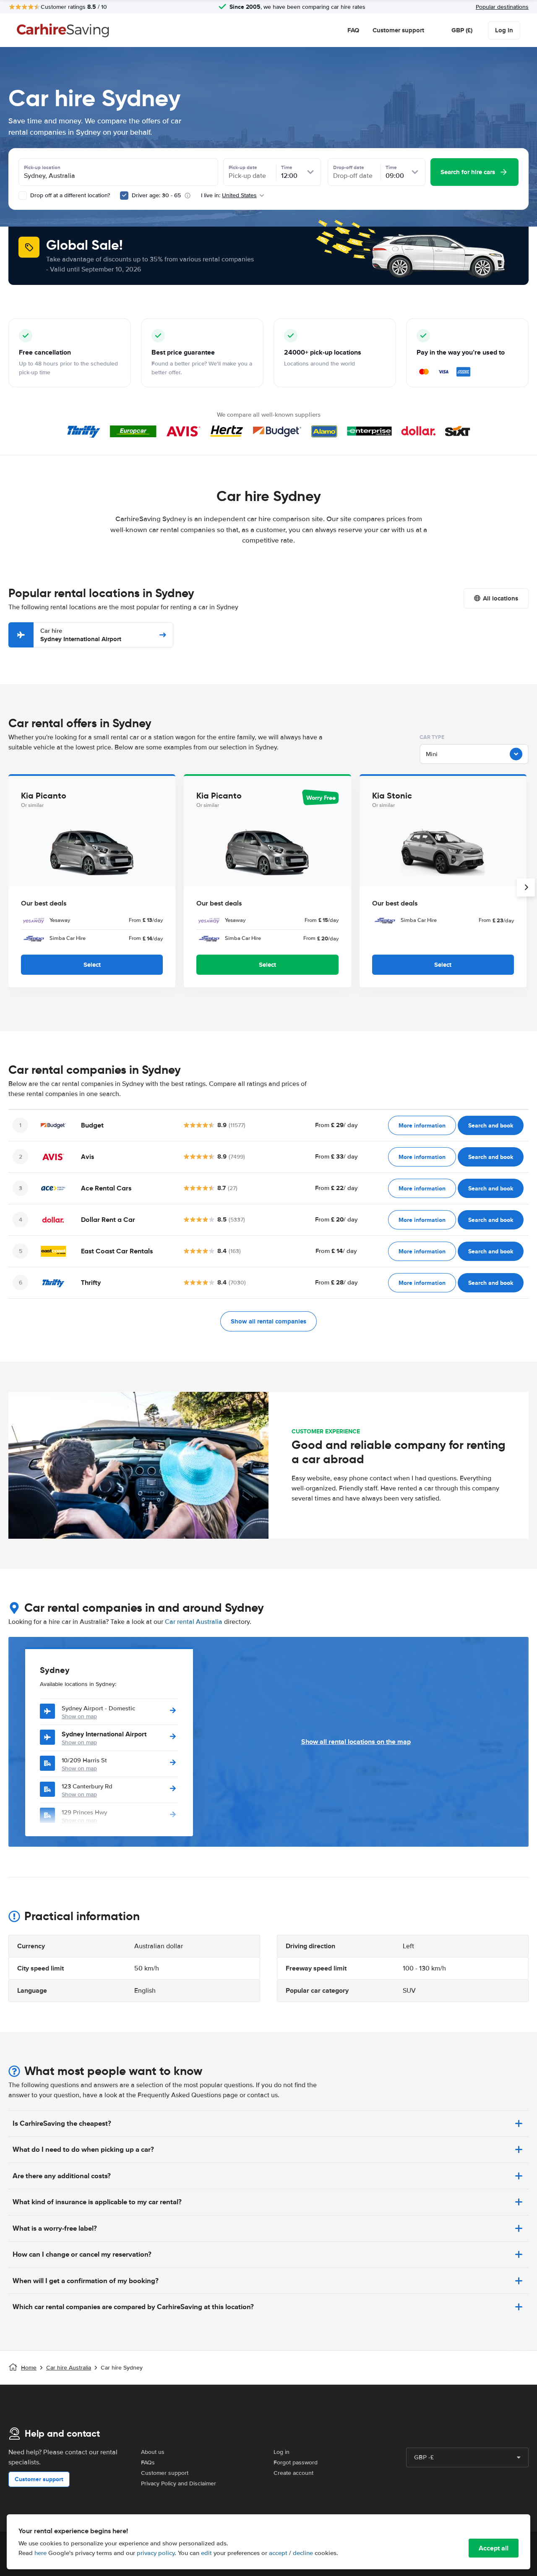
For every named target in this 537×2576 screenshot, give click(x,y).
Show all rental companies (268, 1321)
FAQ (353, 30)
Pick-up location (42, 167)
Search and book (491, 1125)
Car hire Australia (69, 2368)
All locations (501, 598)
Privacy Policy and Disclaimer (179, 2483)
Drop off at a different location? (69, 195)
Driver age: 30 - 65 (156, 195)
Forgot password (296, 2462)
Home (29, 2368)
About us (153, 2452)
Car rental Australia (194, 1622)
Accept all (494, 2548)
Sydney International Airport (81, 635)
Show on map (79, 1716)
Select (92, 965)
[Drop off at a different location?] (23, 196)
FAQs (148, 2462)
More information (422, 1125)
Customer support (398, 30)
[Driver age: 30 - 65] (124, 196)
